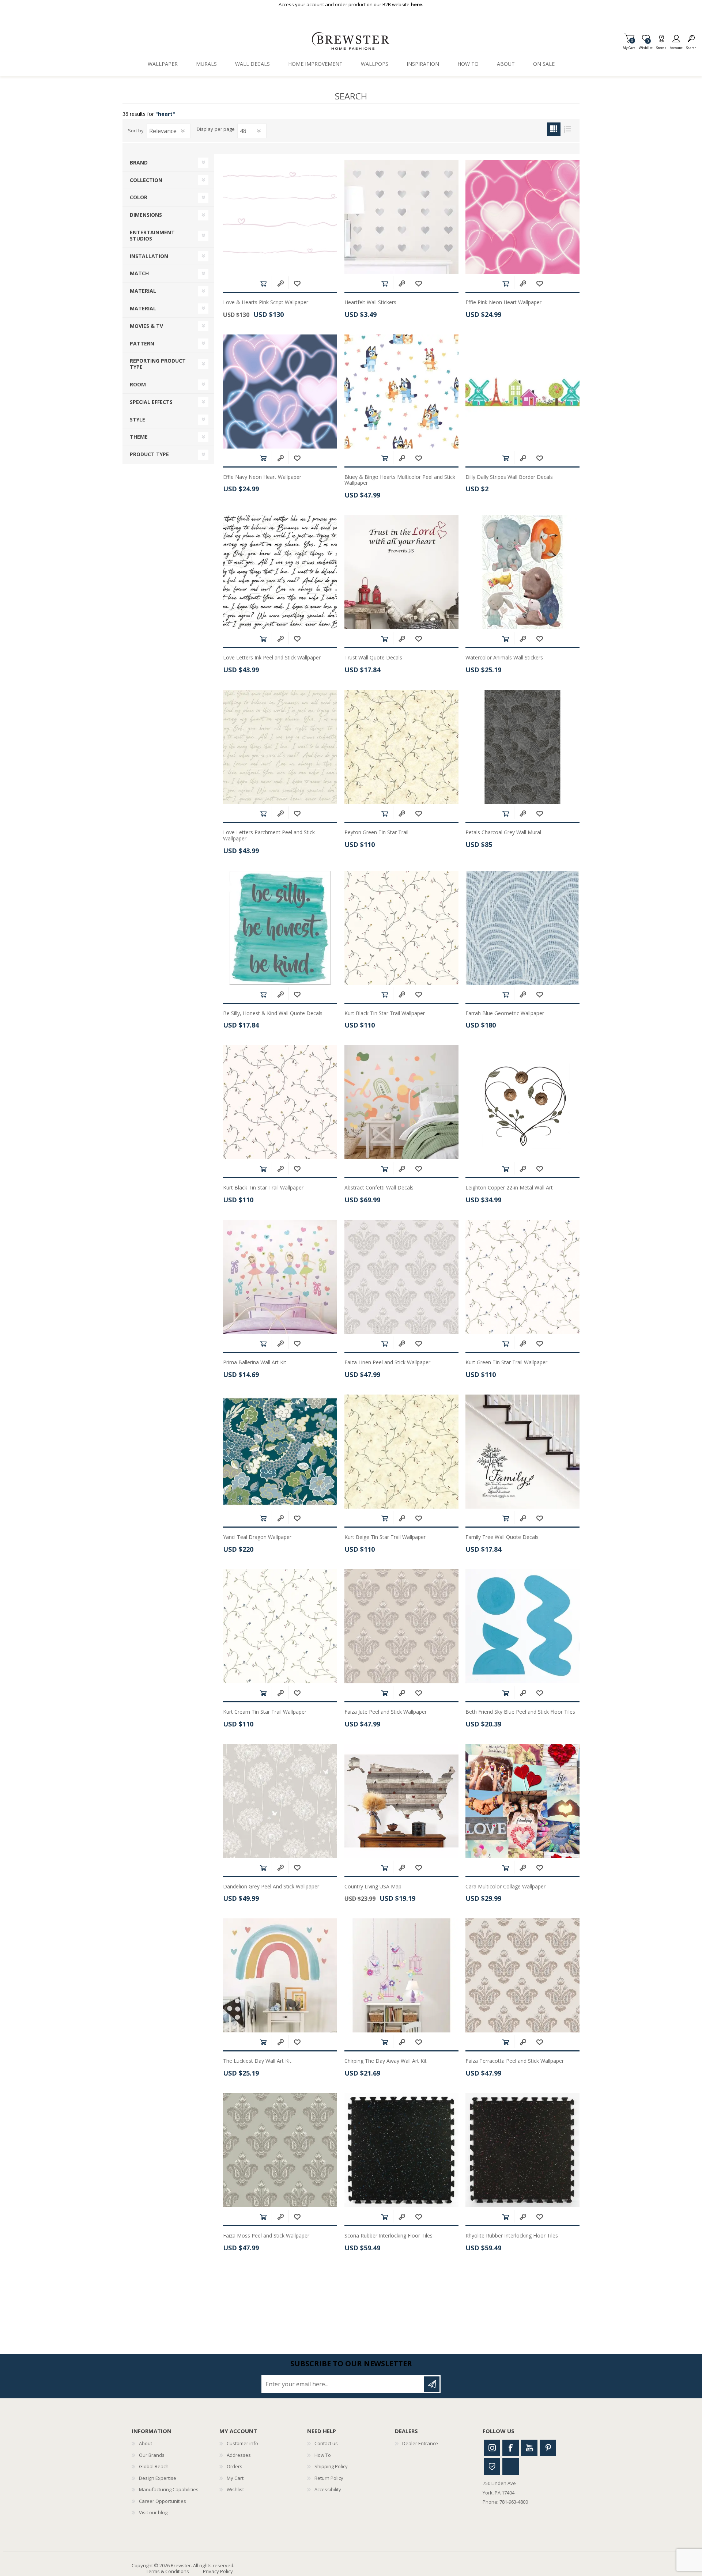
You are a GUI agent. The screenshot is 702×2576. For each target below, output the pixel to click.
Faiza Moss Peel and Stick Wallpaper (266, 2236)
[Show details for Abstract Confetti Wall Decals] (401, 1102)
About (146, 2443)
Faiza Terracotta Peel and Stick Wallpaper (515, 2061)
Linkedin (511, 2467)
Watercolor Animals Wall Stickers (504, 658)
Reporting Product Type (158, 364)
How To (323, 2455)
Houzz (492, 2467)
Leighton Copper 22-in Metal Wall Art (509, 1188)
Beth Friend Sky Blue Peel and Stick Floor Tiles (520, 1712)
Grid (554, 129)
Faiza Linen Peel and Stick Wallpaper (387, 1363)
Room (138, 384)
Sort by (136, 130)
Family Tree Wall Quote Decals (502, 1537)
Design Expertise (158, 2478)
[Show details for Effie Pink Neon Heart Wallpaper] (522, 217)
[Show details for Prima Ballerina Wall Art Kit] (280, 1277)
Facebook (511, 2448)
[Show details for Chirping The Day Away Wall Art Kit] (401, 1975)
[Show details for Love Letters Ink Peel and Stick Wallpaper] (280, 572)
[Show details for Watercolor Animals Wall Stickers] (522, 572)
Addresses (239, 2455)
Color (139, 197)
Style (137, 419)
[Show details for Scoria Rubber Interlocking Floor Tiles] (401, 2150)
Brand (139, 162)
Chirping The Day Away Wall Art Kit (386, 2061)
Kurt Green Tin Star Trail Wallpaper (506, 1363)
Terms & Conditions (167, 2571)
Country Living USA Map (373, 1887)
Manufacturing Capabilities (169, 2489)
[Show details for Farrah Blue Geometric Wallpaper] (522, 928)
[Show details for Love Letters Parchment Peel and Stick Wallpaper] (280, 747)
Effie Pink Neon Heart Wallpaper (503, 302)
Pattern (142, 343)
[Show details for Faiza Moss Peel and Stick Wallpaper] (280, 2150)
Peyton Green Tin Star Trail (376, 833)
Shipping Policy (331, 2466)
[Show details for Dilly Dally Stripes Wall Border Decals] (522, 391)
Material (143, 291)
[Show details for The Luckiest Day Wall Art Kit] (280, 1975)
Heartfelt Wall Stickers (370, 302)
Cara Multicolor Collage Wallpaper (505, 1887)
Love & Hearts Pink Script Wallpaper (266, 302)
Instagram (492, 2448)
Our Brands (152, 2455)
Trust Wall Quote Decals (373, 658)
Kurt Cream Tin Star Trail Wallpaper (265, 1712)
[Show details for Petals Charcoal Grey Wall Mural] (522, 747)
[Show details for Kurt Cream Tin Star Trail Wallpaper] (280, 1626)
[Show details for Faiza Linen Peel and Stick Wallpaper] (401, 1277)
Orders (235, 2466)
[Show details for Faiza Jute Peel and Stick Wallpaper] (401, 1626)
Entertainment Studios (152, 235)
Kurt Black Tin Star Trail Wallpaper (385, 1013)
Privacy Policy (218, 2571)
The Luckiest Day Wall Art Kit (257, 2061)
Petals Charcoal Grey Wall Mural (503, 833)
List (567, 129)
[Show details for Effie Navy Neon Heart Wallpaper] (280, 391)
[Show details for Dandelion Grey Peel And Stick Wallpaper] (280, 1801)
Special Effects (151, 402)
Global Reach (154, 2466)
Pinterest (548, 2448)
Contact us (326, 2443)
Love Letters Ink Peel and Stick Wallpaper (272, 658)
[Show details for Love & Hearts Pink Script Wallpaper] (280, 217)
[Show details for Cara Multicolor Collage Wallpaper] (522, 1801)
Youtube (529, 2448)
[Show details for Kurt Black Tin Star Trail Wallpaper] (401, 928)
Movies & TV (146, 326)
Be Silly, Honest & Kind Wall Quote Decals (273, 1013)
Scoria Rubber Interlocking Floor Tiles (388, 2236)
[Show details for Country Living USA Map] (401, 1801)
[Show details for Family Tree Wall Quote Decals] (522, 1452)
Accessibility (328, 2489)
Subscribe (432, 2384)
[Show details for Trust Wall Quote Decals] (401, 572)
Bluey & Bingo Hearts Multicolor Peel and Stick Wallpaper (400, 480)
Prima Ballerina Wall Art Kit (255, 1363)
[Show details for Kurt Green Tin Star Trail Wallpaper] (522, 1277)
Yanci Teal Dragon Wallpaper (257, 1537)
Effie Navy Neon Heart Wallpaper (262, 477)
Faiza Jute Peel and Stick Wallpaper (386, 1712)
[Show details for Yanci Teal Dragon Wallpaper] (280, 1452)
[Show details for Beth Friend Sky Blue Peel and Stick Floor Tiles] (522, 1626)
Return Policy (329, 2478)
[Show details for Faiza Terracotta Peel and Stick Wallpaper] (522, 1975)
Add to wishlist (297, 283)
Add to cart (263, 283)
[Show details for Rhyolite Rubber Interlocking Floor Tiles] (522, 2150)
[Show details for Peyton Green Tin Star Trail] (401, 747)
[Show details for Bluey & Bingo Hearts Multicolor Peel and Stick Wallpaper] (401, 391)
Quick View (280, 283)
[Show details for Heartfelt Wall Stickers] (401, 217)
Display (205, 129)
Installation (149, 256)
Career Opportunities (163, 2501)
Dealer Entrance (420, 2443)
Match (139, 273)
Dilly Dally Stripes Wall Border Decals (509, 477)
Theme (139, 437)
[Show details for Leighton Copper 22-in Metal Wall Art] (522, 1102)
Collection (146, 180)
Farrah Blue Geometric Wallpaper (505, 1013)
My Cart (629, 46)
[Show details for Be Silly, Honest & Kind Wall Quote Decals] (280, 928)
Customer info (242, 2443)
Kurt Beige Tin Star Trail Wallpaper (385, 1537)
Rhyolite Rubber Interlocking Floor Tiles (512, 2236)
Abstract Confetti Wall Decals (379, 1188)
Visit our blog (153, 2512)
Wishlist (235, 2489)
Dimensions (146, 215)
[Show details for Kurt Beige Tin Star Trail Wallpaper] (401, 1452)
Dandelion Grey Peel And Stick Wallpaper (271, 1887)
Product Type (149, 454)
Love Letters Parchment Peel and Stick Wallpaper (269, 836)
